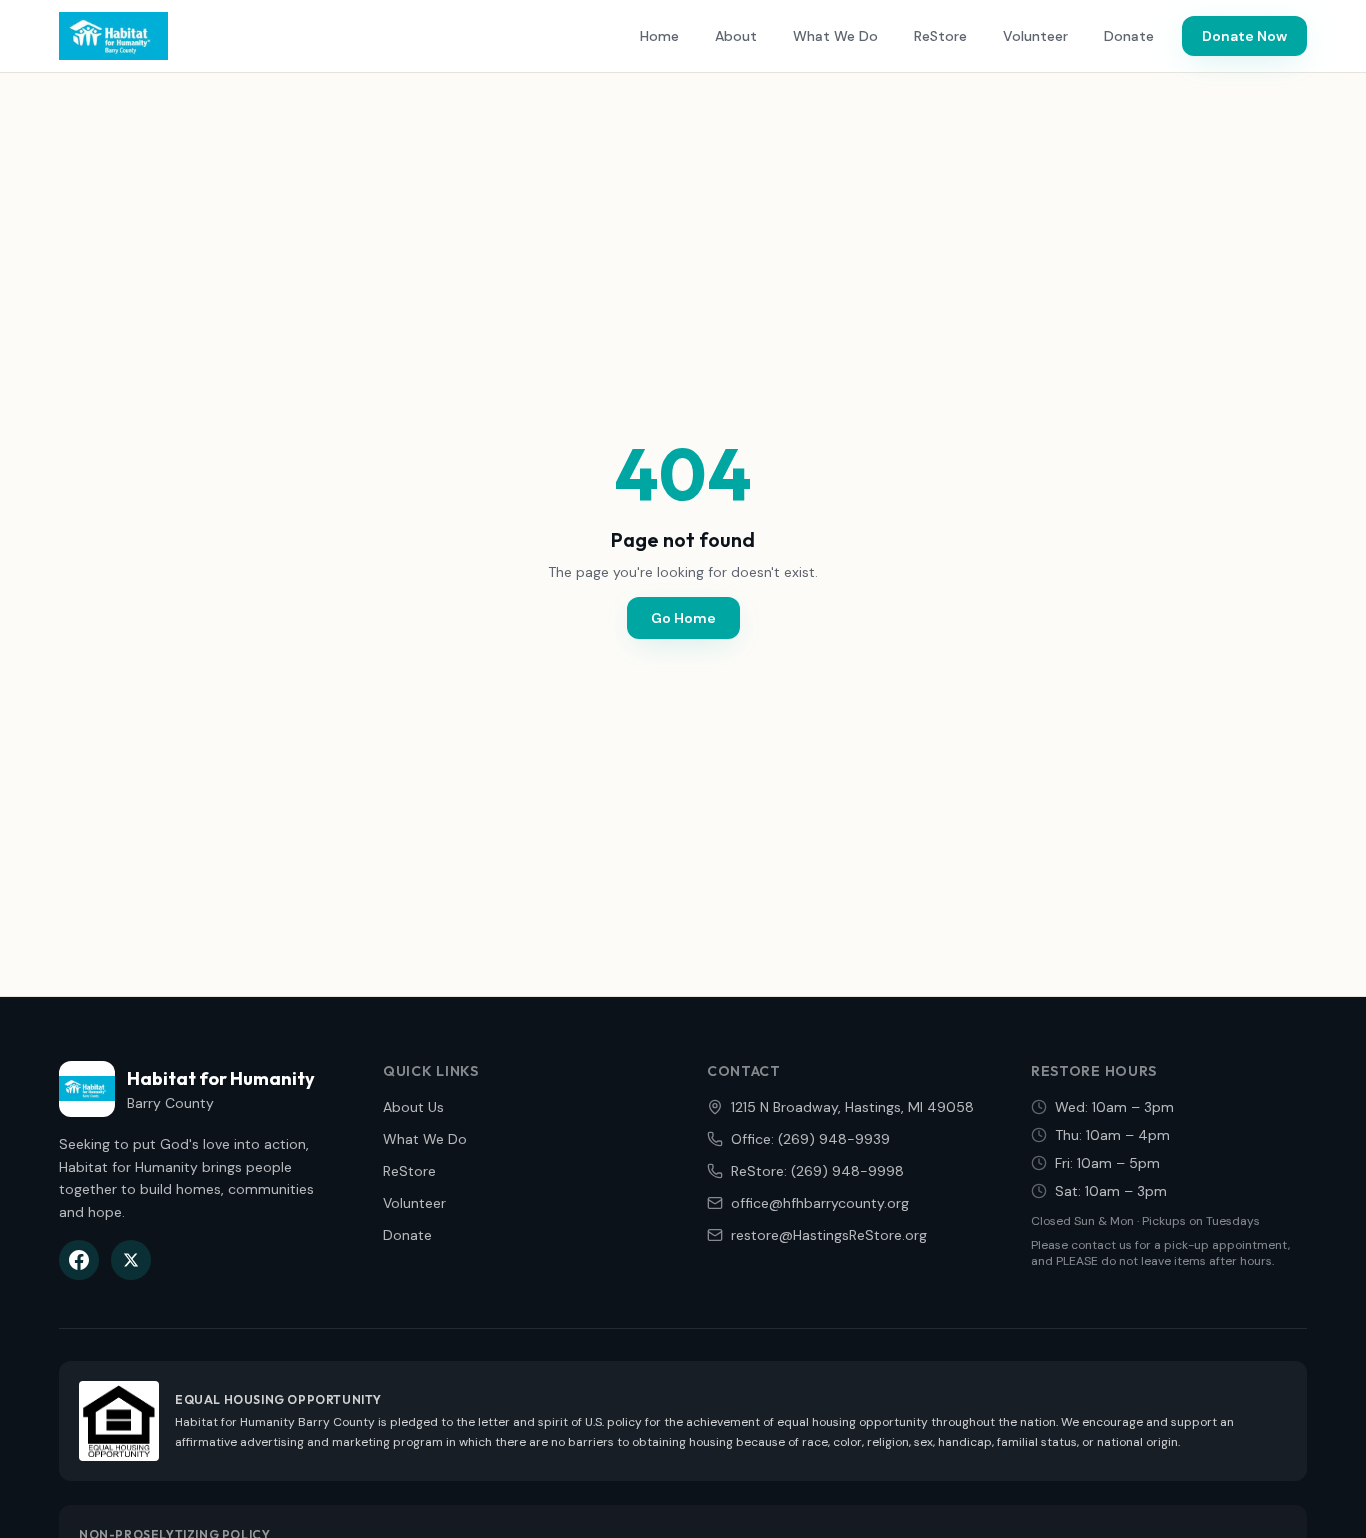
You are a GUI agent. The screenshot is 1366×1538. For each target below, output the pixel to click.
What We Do (835, 36)
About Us (413, 1107)
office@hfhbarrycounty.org (820, 1203)
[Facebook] (79, 1260)
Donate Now (1244, 36)
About (736, 36)
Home (659, 36)
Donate (1129, 36)
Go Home (683, 618)
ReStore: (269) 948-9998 (817, 1171)
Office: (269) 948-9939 (810, 1139)
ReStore (940, 36)
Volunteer (1035, 36)
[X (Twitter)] (131, 1260)
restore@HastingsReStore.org (829, 1235)
